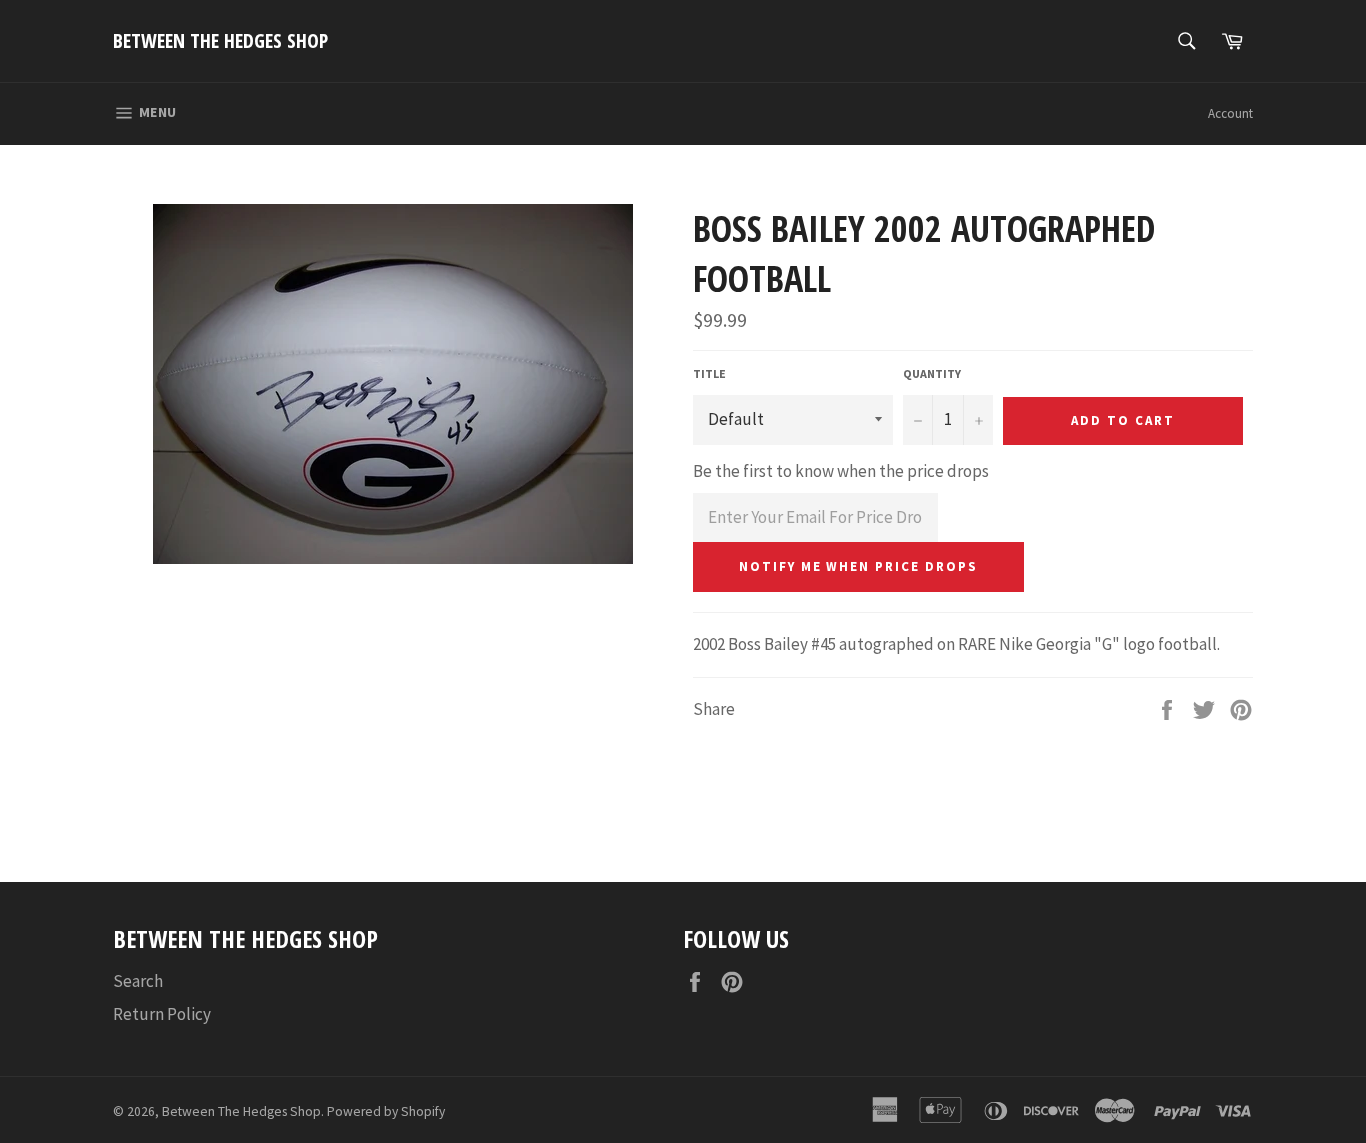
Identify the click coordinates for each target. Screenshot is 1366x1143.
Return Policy (162, 1014)
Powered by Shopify (386, 1111)
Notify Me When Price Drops (858, 566)
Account (1230, 113)
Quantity (932, 373)
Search (138, 981)
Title (709, 373)
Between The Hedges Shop (220, 40)
